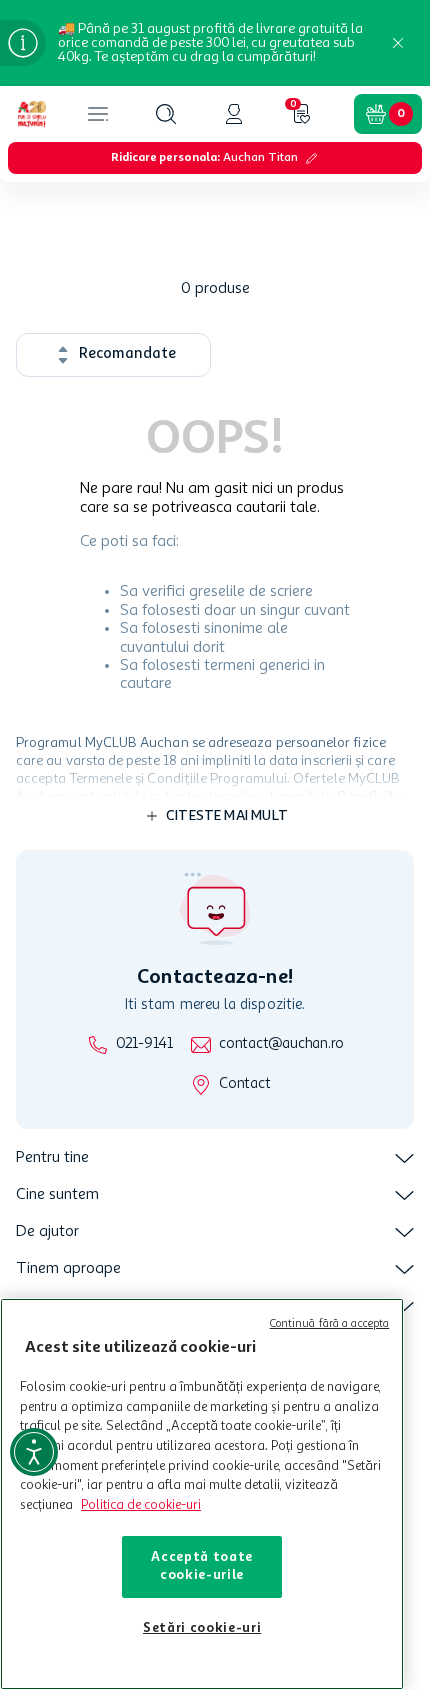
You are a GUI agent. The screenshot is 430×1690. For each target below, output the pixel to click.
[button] (166, 114)
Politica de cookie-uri (141, 1505)
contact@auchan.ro (281, 1044)
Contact (244, 1084)
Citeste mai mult (227, 816)
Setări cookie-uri (202, 1628)
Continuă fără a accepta (330, 1324)
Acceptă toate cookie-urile (202, 1566)
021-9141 (144, 1044)
